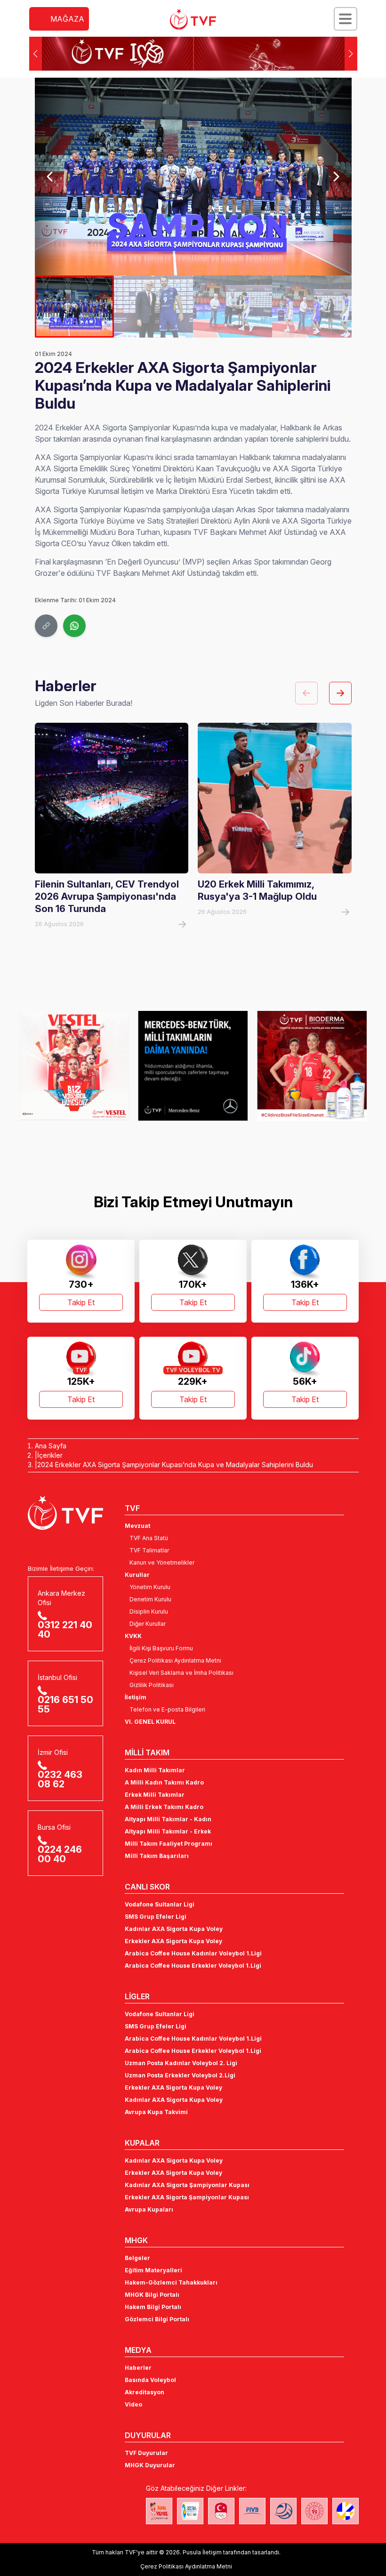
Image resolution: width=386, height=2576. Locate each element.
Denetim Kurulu (150, 1599)
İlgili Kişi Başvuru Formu (161, 1648)
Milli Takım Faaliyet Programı (169, 1844)
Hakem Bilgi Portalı (153, 2307)
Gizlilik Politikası (152, 1685)
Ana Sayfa (51, 1446)
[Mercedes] (193, 1066)
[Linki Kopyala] (46, 626)
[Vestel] (74, 1066)
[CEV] (346, 2511)
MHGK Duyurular (150, 2465)
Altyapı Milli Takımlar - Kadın (168, 1819)
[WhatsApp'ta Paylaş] (74, 626)
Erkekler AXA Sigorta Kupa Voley (173, 1941)
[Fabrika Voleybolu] (159, 2511)
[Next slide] (335, 177)
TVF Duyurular (146, 2453)
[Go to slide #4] (312, 307)
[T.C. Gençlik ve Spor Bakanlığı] (314, 2511)
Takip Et (81, 1302)
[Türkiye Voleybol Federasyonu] (193, 19)
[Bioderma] (312, 1066)
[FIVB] (252, 2511)
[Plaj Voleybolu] (190, 2511)
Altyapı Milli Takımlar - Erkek (168, 1831)
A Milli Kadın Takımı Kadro (164, 1782)
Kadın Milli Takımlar (155, 1770)
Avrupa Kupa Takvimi (156, 2112)
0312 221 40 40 (65, 1630)
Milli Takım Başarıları (157, 1856)
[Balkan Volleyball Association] (283, 2511)
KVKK (133, 1636)
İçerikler (50, 1455)
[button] (351, 54)
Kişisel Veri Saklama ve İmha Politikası (181, 1673)
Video (133, 2404)
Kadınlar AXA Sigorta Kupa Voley (174, 1929)
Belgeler (137, 2258)
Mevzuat (137, 1526)
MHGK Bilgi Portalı (152, 2295)
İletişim (136, 1697)
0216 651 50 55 (65, 1704)
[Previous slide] (51, 177)
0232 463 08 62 (60, 1779)
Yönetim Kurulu (150, 1587)
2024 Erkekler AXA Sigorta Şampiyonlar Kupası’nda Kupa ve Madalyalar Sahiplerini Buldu (175, 1465)
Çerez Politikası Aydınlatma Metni (175, 1660)
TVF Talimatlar (149, 1550)
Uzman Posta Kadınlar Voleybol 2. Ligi (181, 2063)
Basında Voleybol (150, 2380)
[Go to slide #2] (153, 307)
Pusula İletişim (202, 2552)
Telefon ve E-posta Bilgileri (167, 1709)
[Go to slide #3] (233, 307)
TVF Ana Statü (149, 1538)
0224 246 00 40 (60, 1854)
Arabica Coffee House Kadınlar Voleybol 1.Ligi (193, 1953)
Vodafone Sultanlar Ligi (160, 1904)
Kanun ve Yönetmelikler (162, 1563)
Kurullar (137, 1575)
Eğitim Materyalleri (153, 2270)
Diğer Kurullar (148, 1624)
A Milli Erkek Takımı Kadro (164, 1807)
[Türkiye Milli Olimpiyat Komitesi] (221, 2511)
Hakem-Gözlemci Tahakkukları (171, 2282)
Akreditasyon (145, 2392)
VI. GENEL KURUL (150, 1722)
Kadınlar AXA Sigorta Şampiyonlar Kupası (187, 2185)
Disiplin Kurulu (149, 1611)
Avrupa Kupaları (149, 2209)
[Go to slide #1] (74, 307)
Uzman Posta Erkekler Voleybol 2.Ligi (180, 2075)
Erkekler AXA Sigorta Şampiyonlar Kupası (187, 2197)
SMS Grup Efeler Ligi (156, 1917)
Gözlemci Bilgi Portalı (157, 2319)
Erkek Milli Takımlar (155, 1795)
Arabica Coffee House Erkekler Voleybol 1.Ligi (193, 1966)
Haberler (138, 2368)
